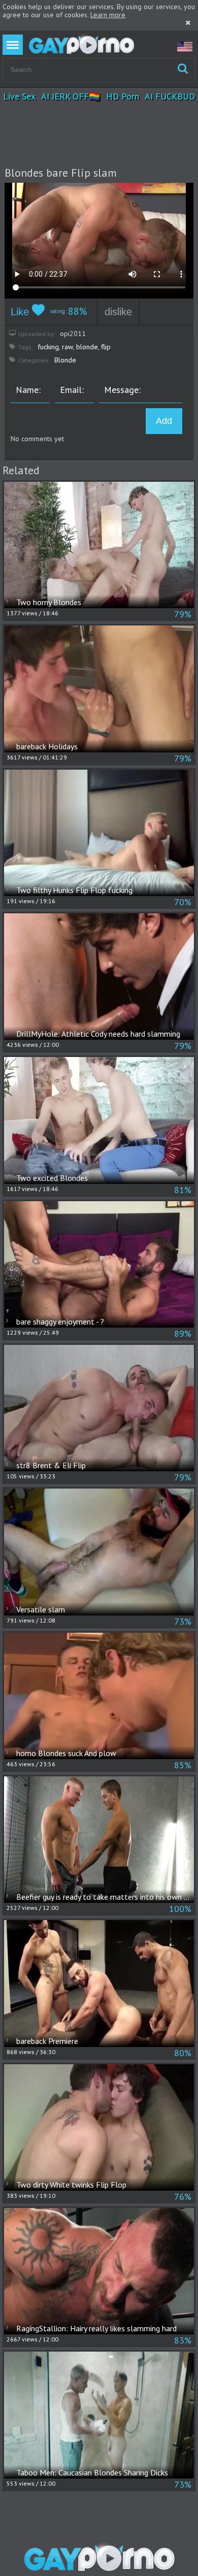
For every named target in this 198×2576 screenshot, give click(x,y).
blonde (87, 347)
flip (106, 347)
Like (21, 312)
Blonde (65, 360)
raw (68, 347)
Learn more (108, 15)
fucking (48, 347)
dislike (118, 312)
